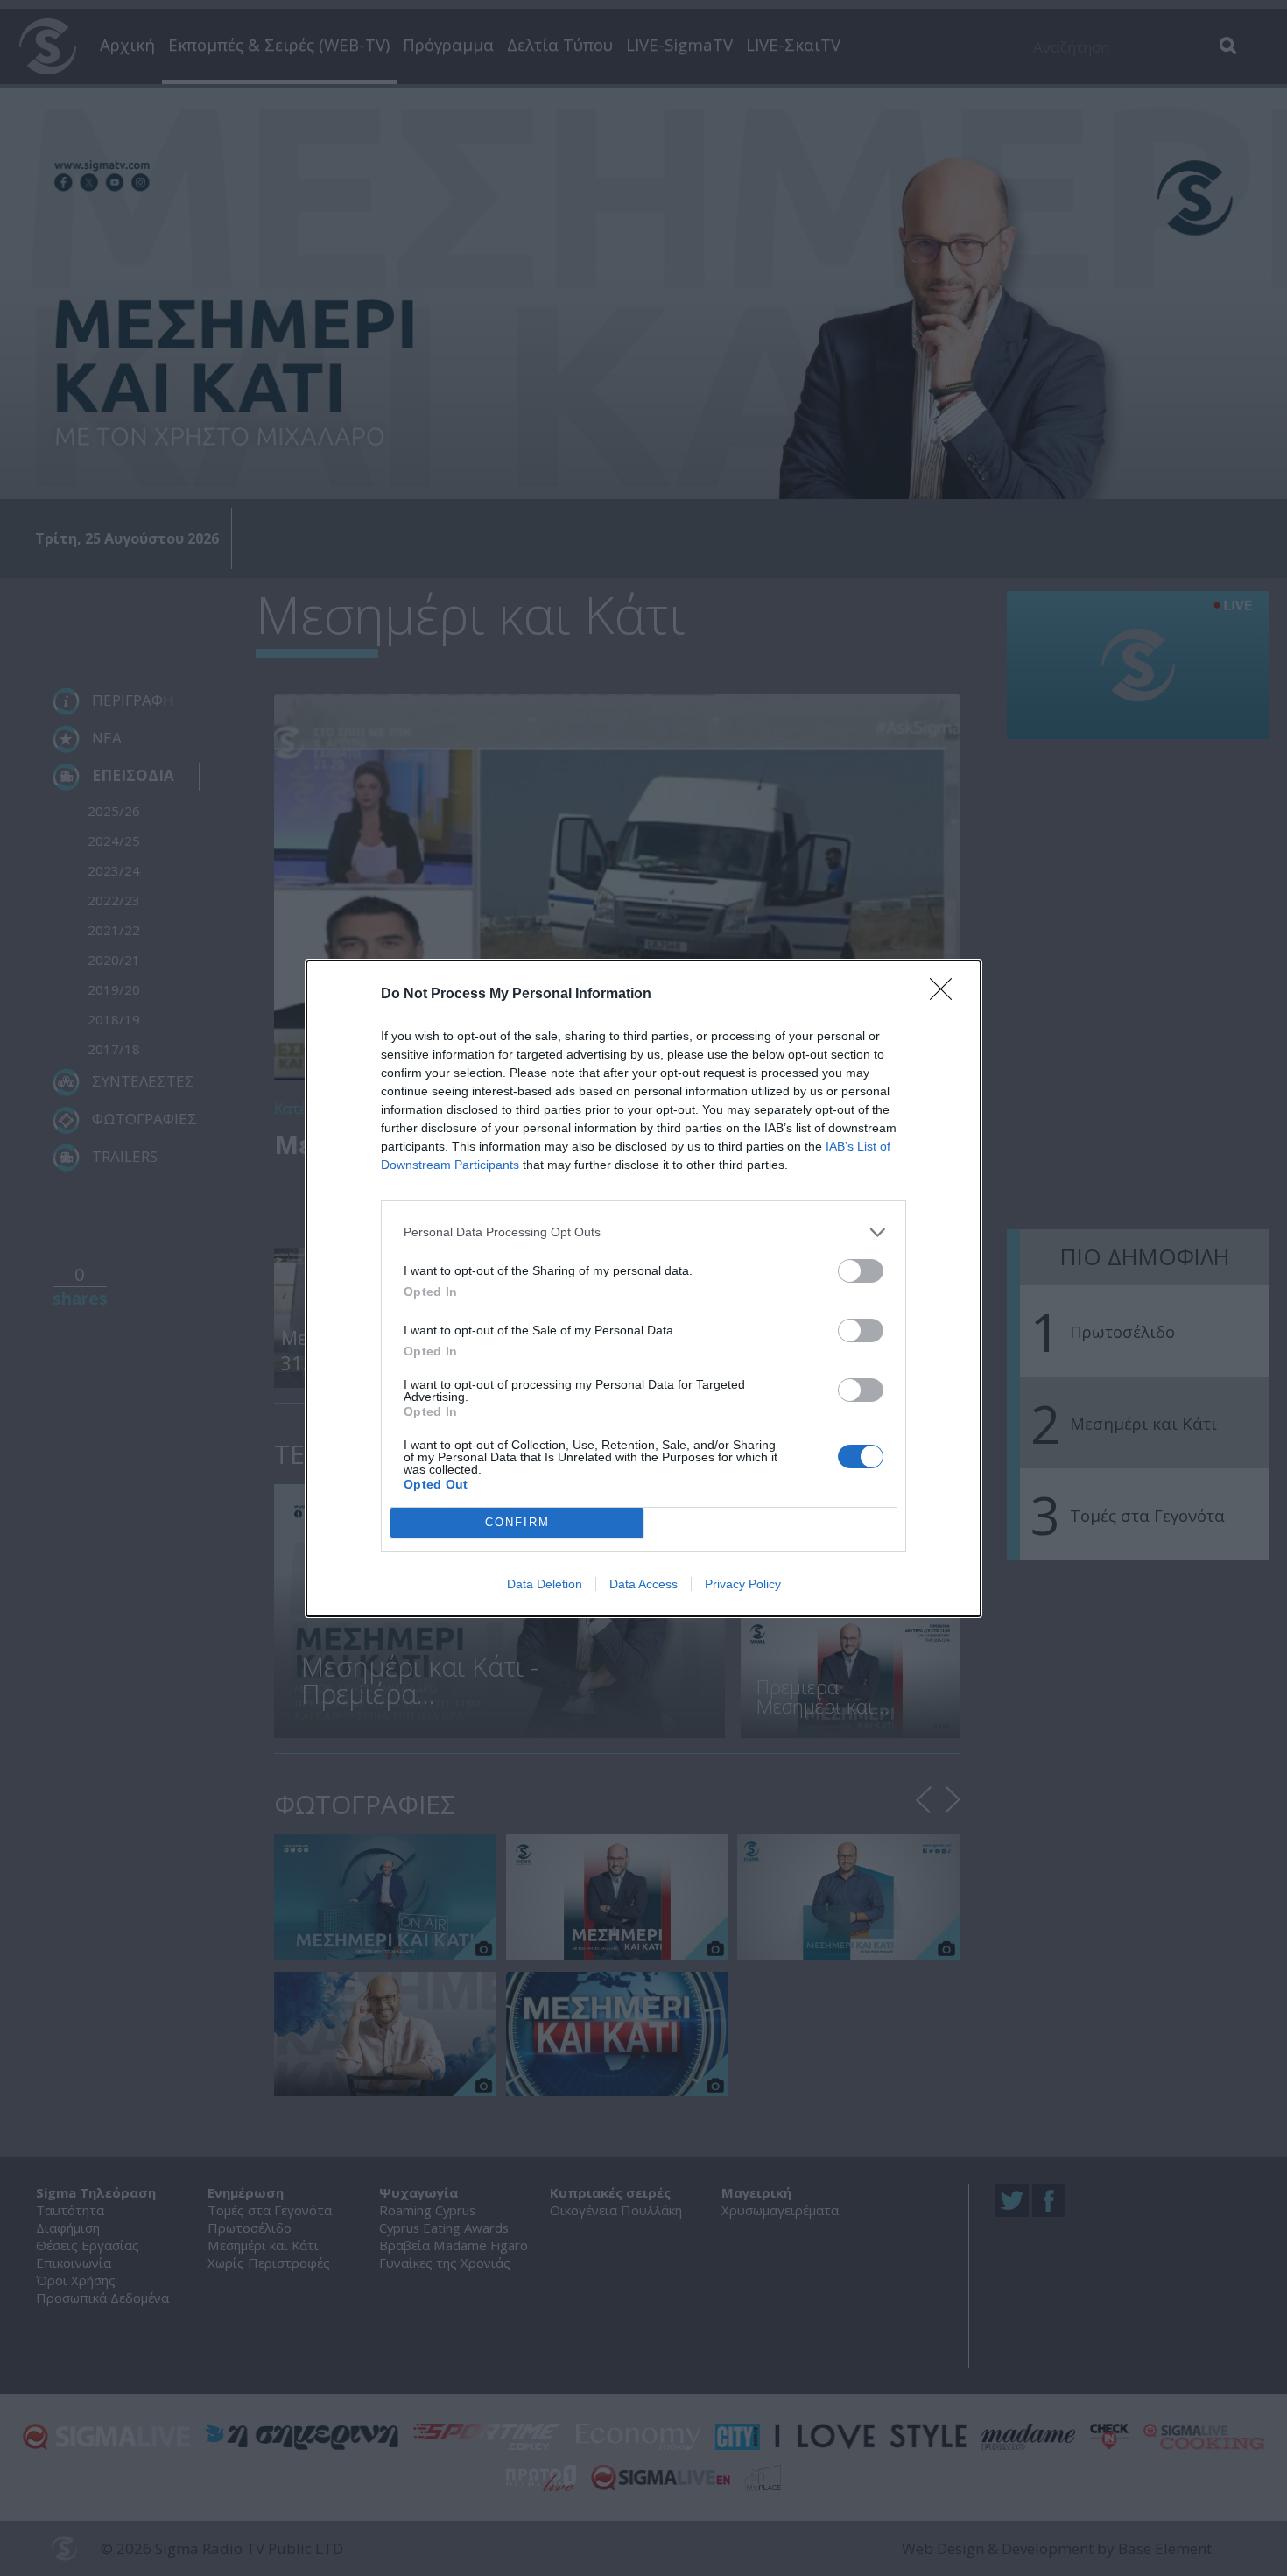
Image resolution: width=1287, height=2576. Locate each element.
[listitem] (643, 1232)
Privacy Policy (743, 1584)
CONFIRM (517, 1522)
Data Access (643, 1584)
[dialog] (643, 1288)
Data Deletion (545, 1584)
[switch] (861, 1271)
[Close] (946, 995)
